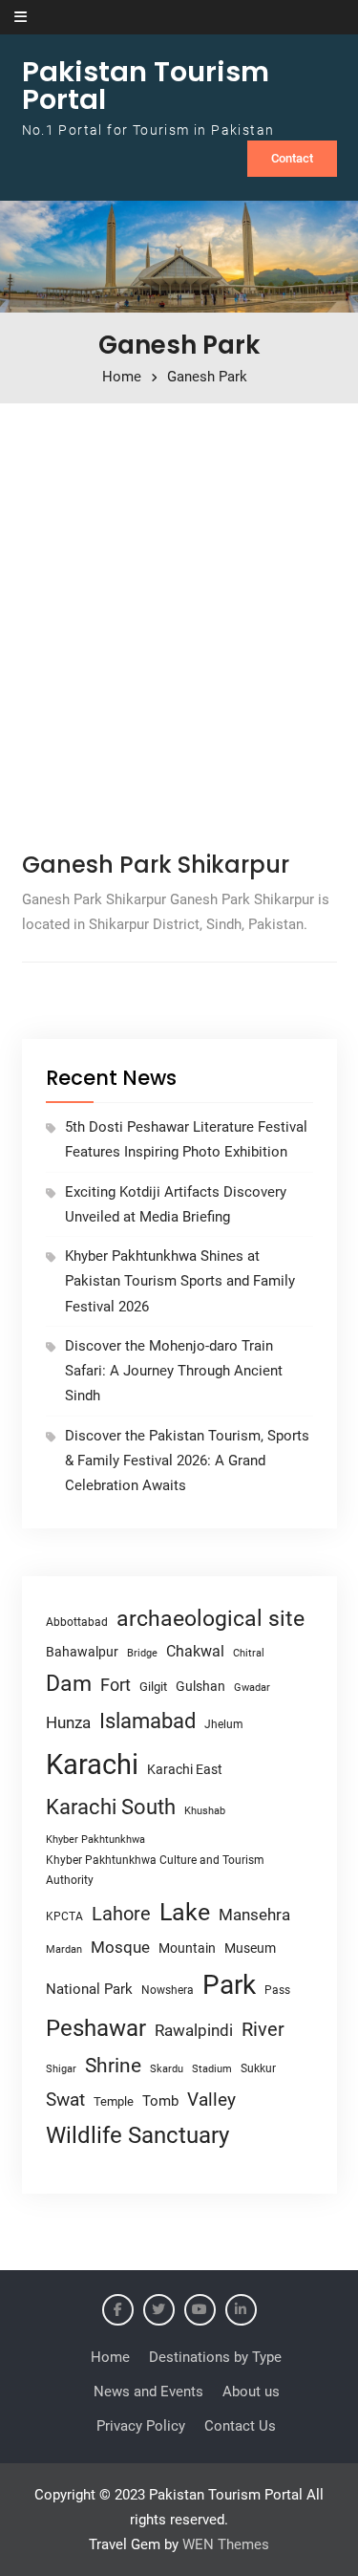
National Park (89, 1989)
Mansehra (254, 1915)
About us (251, 2392)
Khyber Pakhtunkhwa (95, 1839)
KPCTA (64, 1916)
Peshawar (96, 2028)
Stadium (212, 2069)
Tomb (160, 2101)
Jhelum (224, 1724)
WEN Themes (226, 2544)
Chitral (249, 1653)
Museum (250, 1948)
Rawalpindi (194, 2031)
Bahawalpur (82, 1652)
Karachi (92, 1764)
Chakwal (195, 1651)
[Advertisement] (179, 621)
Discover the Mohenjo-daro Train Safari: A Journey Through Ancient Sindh (174, 1371)
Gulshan (200, 1686)
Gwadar (252, 1688)
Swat (65, 2100)
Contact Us (240, 2426)
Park (229, 1985)
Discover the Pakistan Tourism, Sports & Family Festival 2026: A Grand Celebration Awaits (187, 1461)
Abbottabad (77, 1622)
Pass (277, 1990)
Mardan (64, 1949)
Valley (211, 2100)
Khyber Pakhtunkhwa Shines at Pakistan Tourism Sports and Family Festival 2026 (180, 1281)
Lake (185, 1912)
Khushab (205, 1810)
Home (110, 2357)
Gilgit (153, 1687)
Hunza (68, 1722)
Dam (69, 1684)
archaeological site (211, 1619)
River (263, 2030)
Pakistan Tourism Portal (146, 86)
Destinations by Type (215, 2357)
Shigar (61, 2069)
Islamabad (147, 1721)
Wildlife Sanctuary (137, 2135)
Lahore (121, 1914)
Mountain (187, 1948)
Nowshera (168, 1990)
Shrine (113, 2066)
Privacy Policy (141, 2426)
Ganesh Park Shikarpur (156, 865)
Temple (114, 2101)
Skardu (167, 2069)
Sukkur (258, 2068)
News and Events (148, 2392)
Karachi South (111, 1807)
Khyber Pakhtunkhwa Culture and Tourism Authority (155, 1870)
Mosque (120, 1948)
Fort (116, 1685)
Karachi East (185, 1769)
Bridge (142, 1653)
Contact (292, 158)
